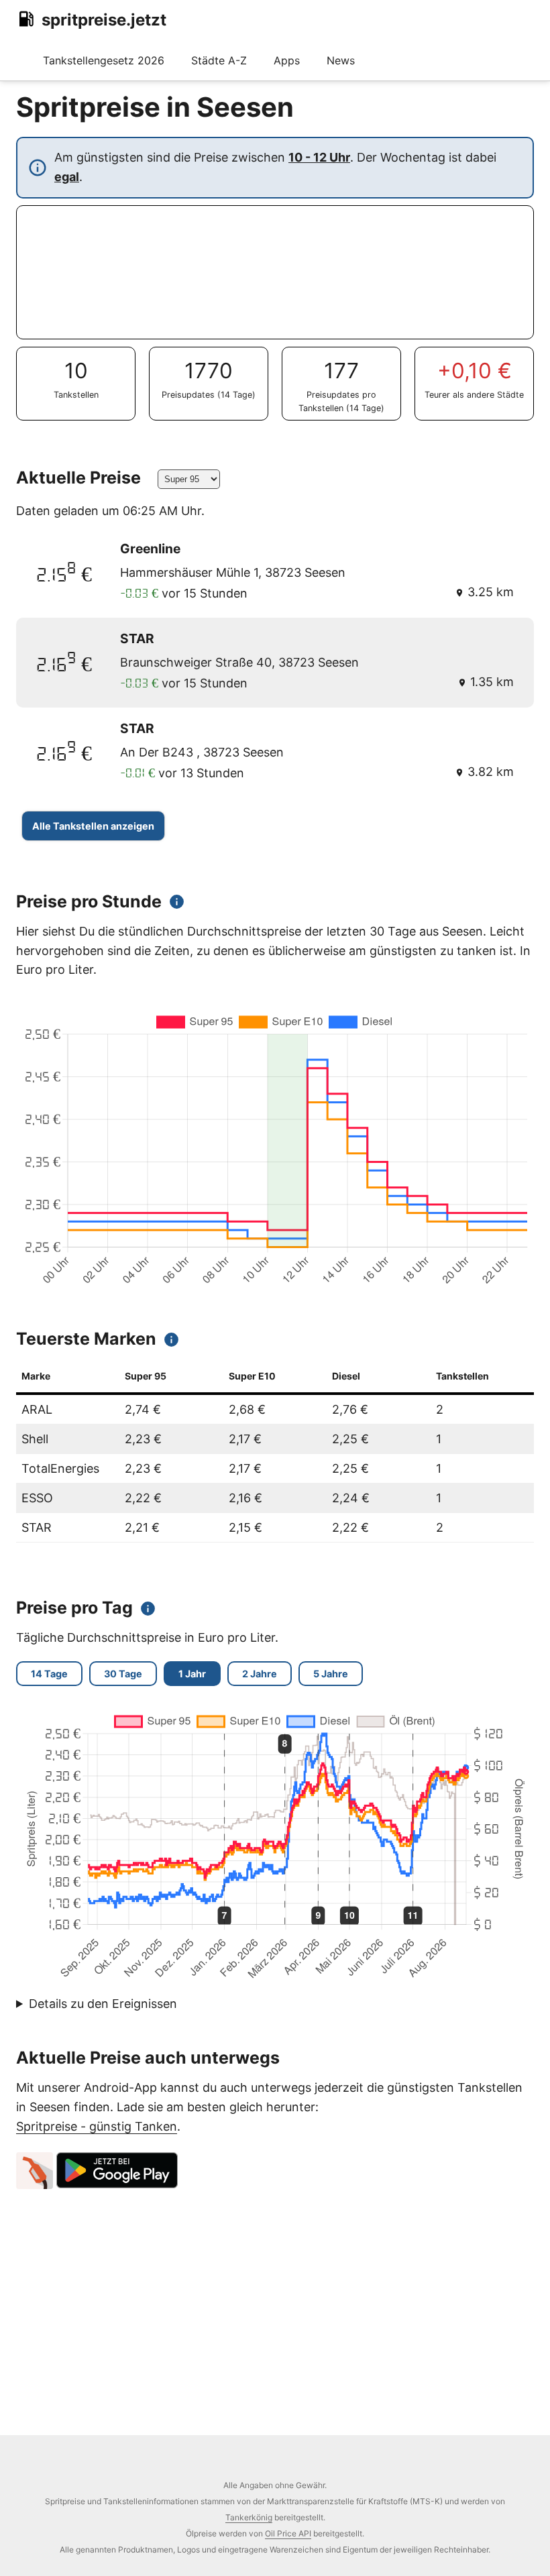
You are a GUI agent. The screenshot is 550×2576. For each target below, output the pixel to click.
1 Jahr (192, 1674)
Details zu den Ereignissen (103, 2004)
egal (67, 177)
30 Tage (123, 1674)
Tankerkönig (249, 2517)
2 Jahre (260, 1674)
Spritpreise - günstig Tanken (97, 2126)
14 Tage (49, 1674)
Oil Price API (288, 2533)
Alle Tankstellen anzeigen (93, 826)
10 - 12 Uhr (319, 157)
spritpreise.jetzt (104, 20)
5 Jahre (331, 1674)
